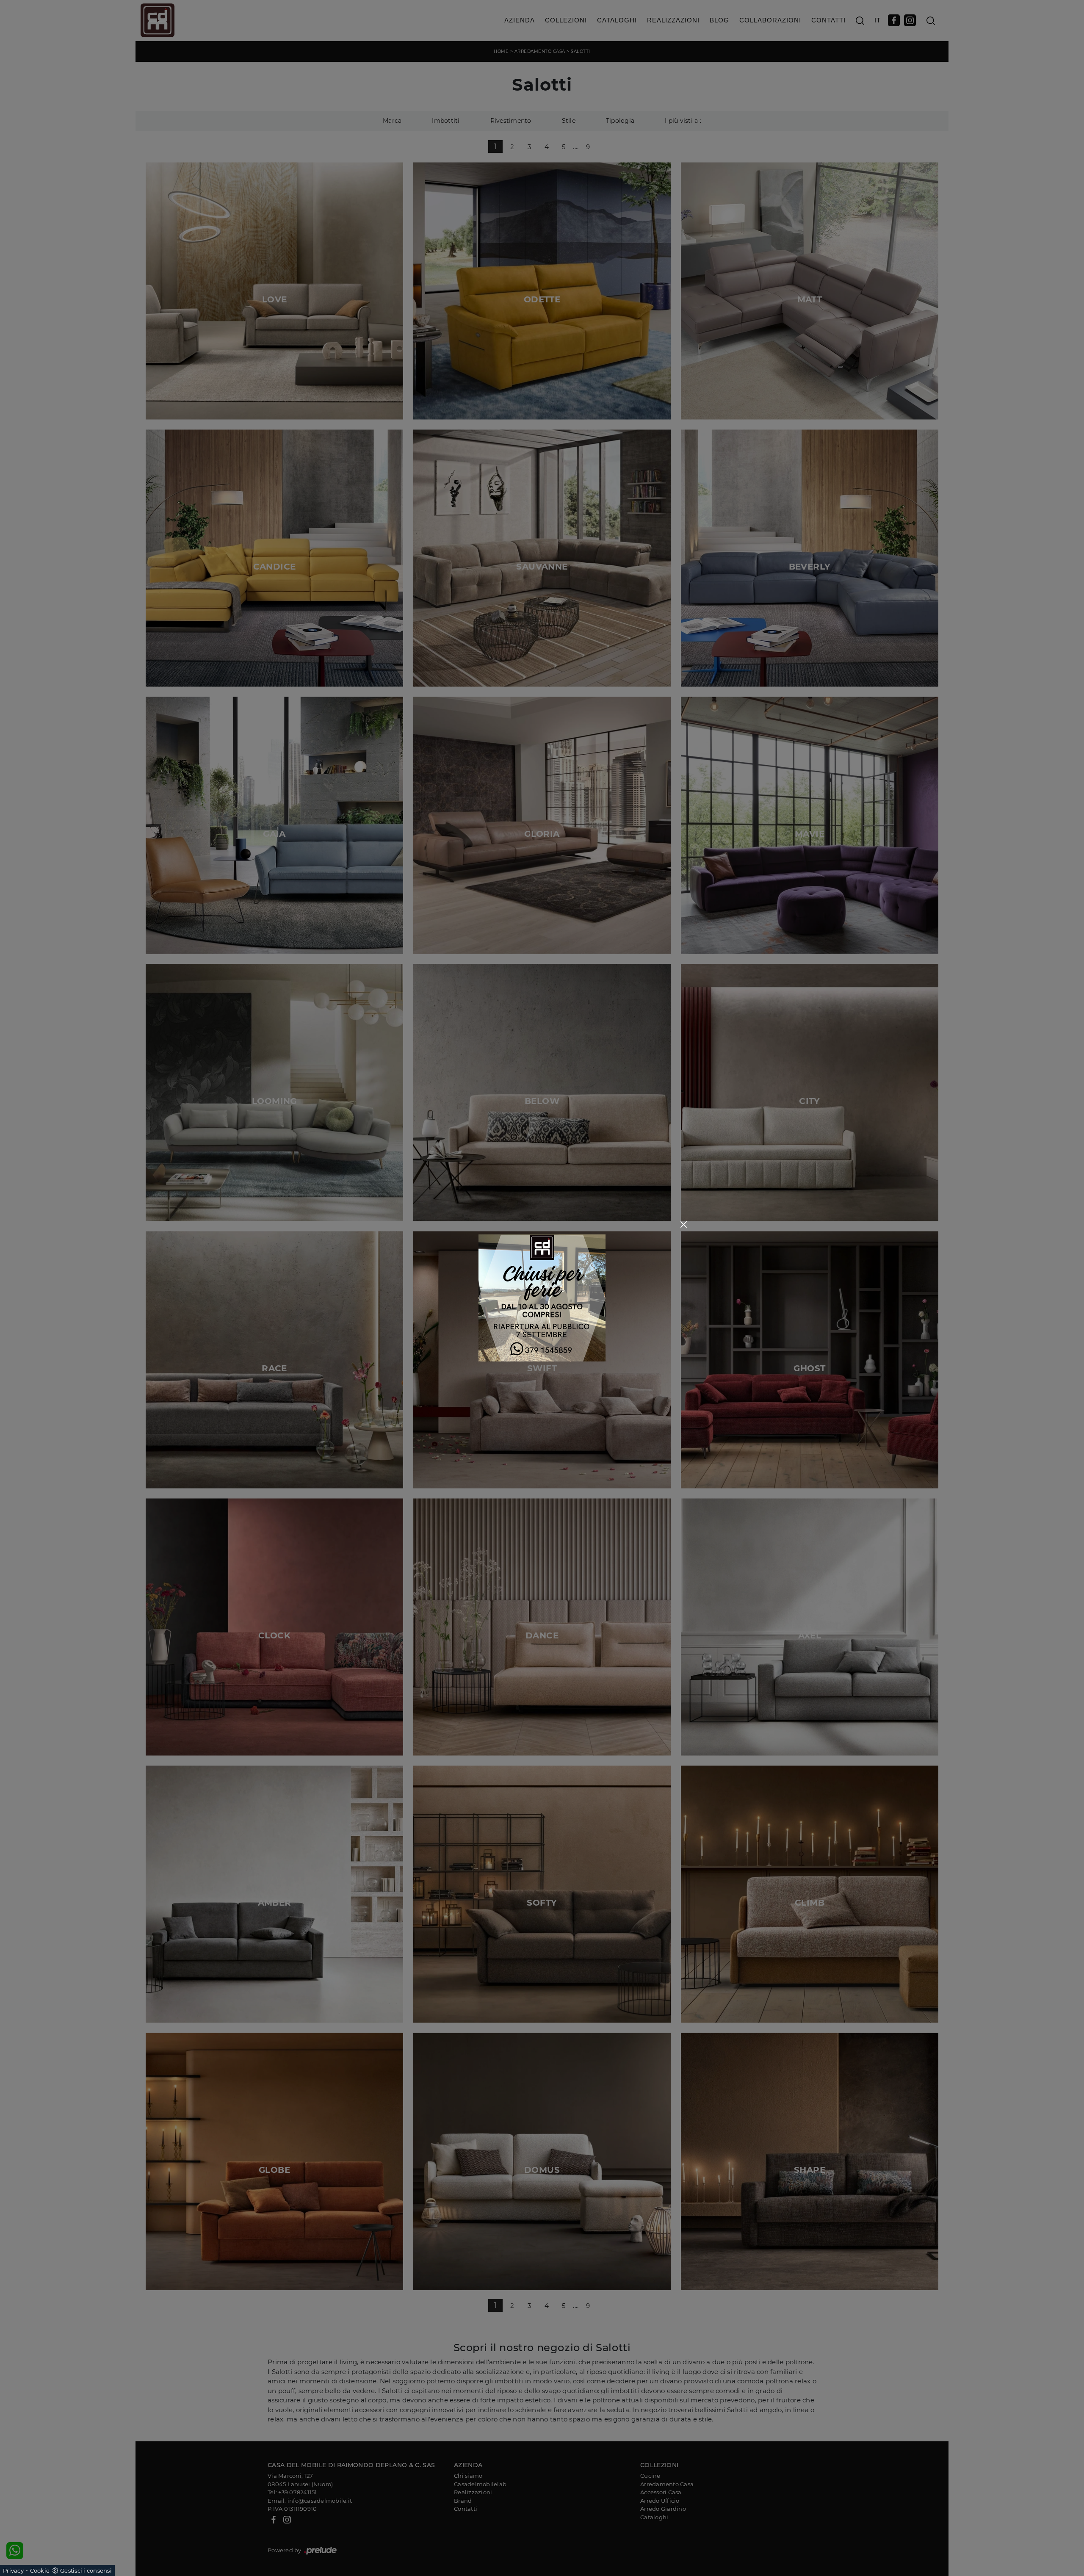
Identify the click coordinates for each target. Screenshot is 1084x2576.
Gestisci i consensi (86, 2570)
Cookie (40, 2570)
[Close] (684, 1224)
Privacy (13, 2570)
